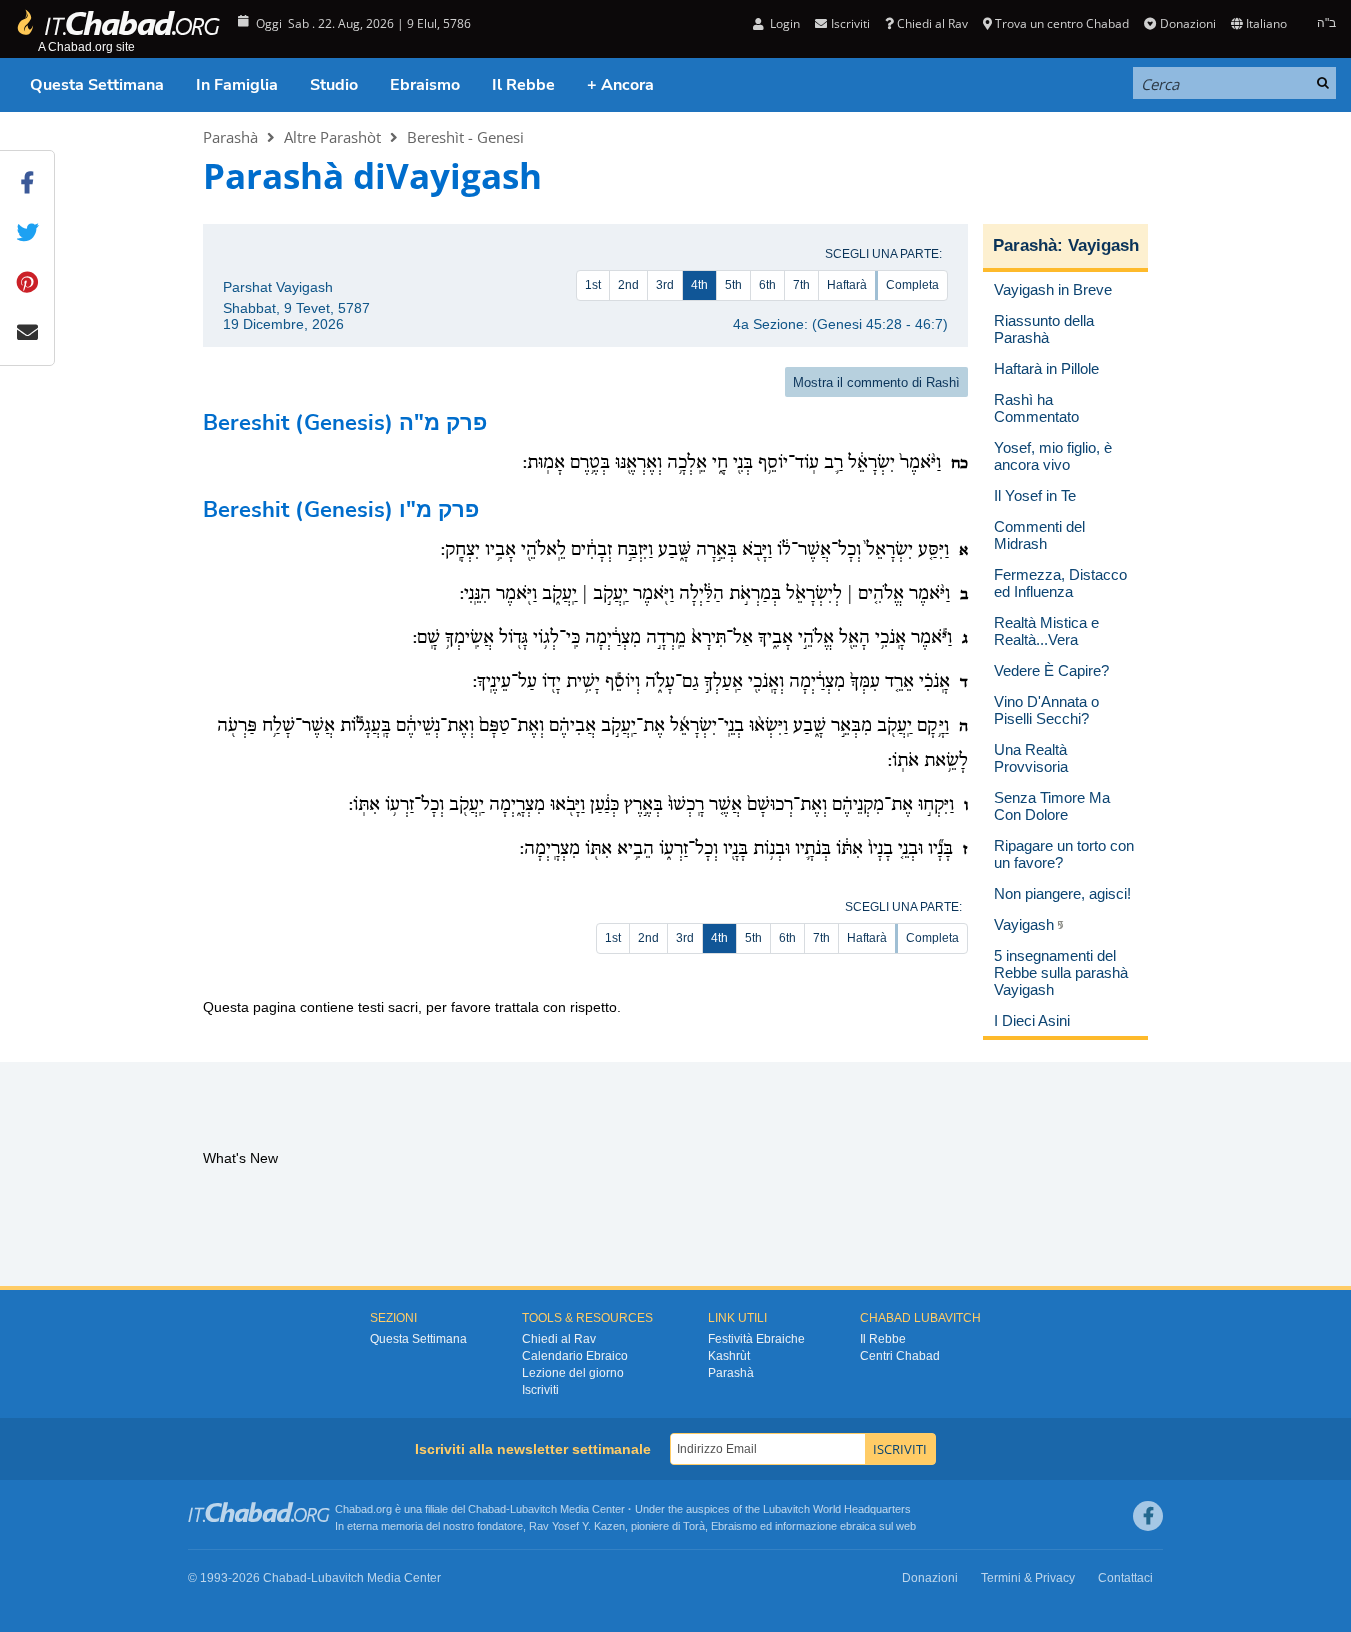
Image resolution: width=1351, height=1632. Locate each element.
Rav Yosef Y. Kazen (577, 1526)
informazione (806, 1526)
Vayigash (1103, 245)
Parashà (230, 137)
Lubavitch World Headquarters (837, 1509)
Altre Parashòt (332, 137)
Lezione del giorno (573, 1373)
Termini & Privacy (1028, 1578)
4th (699, 285)
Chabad (487, 1509)
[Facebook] (1148, 1516)
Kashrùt (729, 1356)
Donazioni (1187, 23)
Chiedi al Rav (932, 23)
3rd (665, 285)
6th (767, 285)
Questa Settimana (97, 85)
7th (801, 285)
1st (593, 285)
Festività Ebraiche (756, 1339)
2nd (628, 285)
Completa (912, 285)
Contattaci (1125, 1578)
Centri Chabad (900, 1356)
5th (733, 285)
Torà (694, 1526)
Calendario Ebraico (575, 1356)
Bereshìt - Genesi (465, 137)
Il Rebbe (523, 85)
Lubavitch (533, 1509)
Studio (334, 85)
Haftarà (847, 285)
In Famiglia (237, 85)
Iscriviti (540, 1390)
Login (783, 23)
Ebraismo (425, 85)
